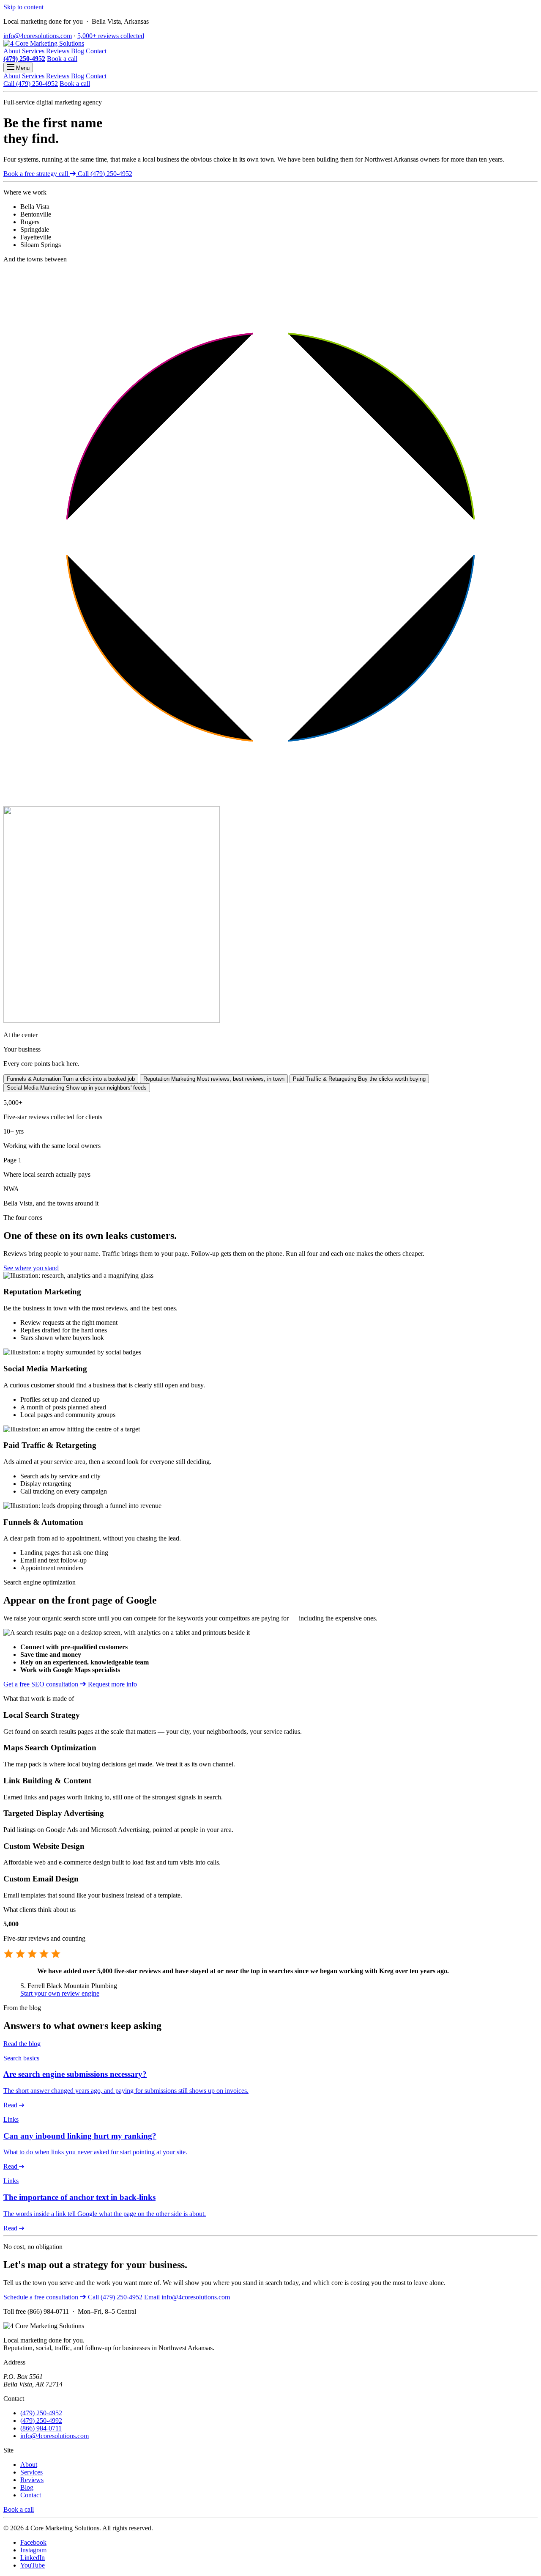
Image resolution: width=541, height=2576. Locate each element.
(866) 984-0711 (41, 2428)
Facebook (33, 2542)
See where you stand (31, 1268)
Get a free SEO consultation (42, 1684)
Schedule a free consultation (42, 2297)
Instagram (33, 2550)
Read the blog (22, 2044)
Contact (96, 51)
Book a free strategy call (37, 174)
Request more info (112, 1684)
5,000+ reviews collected (111, 36)
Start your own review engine (60, 1993)
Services (33, 51)
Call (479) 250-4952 (31, 84)
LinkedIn (33, 2558)
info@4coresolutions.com (38, 36)
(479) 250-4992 (41, 2421)
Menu (22, 68)
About (12, 51)
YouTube (33, 2565)
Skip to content (23, 7)
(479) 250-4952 (24, 59)
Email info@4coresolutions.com (187, 2297)
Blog (78, 51)
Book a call (62, 59)
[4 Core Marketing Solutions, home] (44, 43)
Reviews (58, 51)
